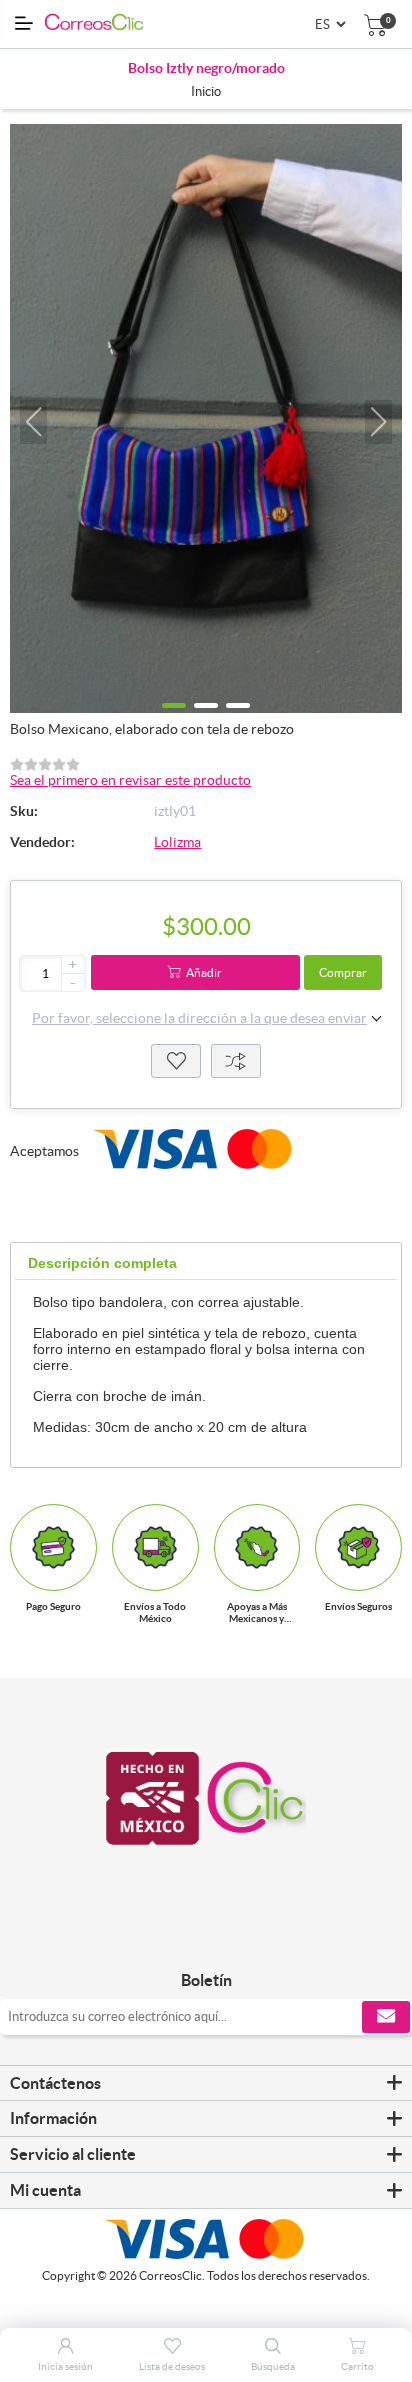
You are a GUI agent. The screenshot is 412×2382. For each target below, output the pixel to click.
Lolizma (177, 842)
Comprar (343, 972)
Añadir (204, 972)
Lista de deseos (176, 1061)
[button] (33, 422)
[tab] (102, 1263)
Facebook (183, 1938)
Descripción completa (102, 1263)
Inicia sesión (65, 2366)
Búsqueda (273, 2366)
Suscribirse (386, 2017)
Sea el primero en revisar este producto (130, 780)
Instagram (228, 1938)
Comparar (236, 1061)
